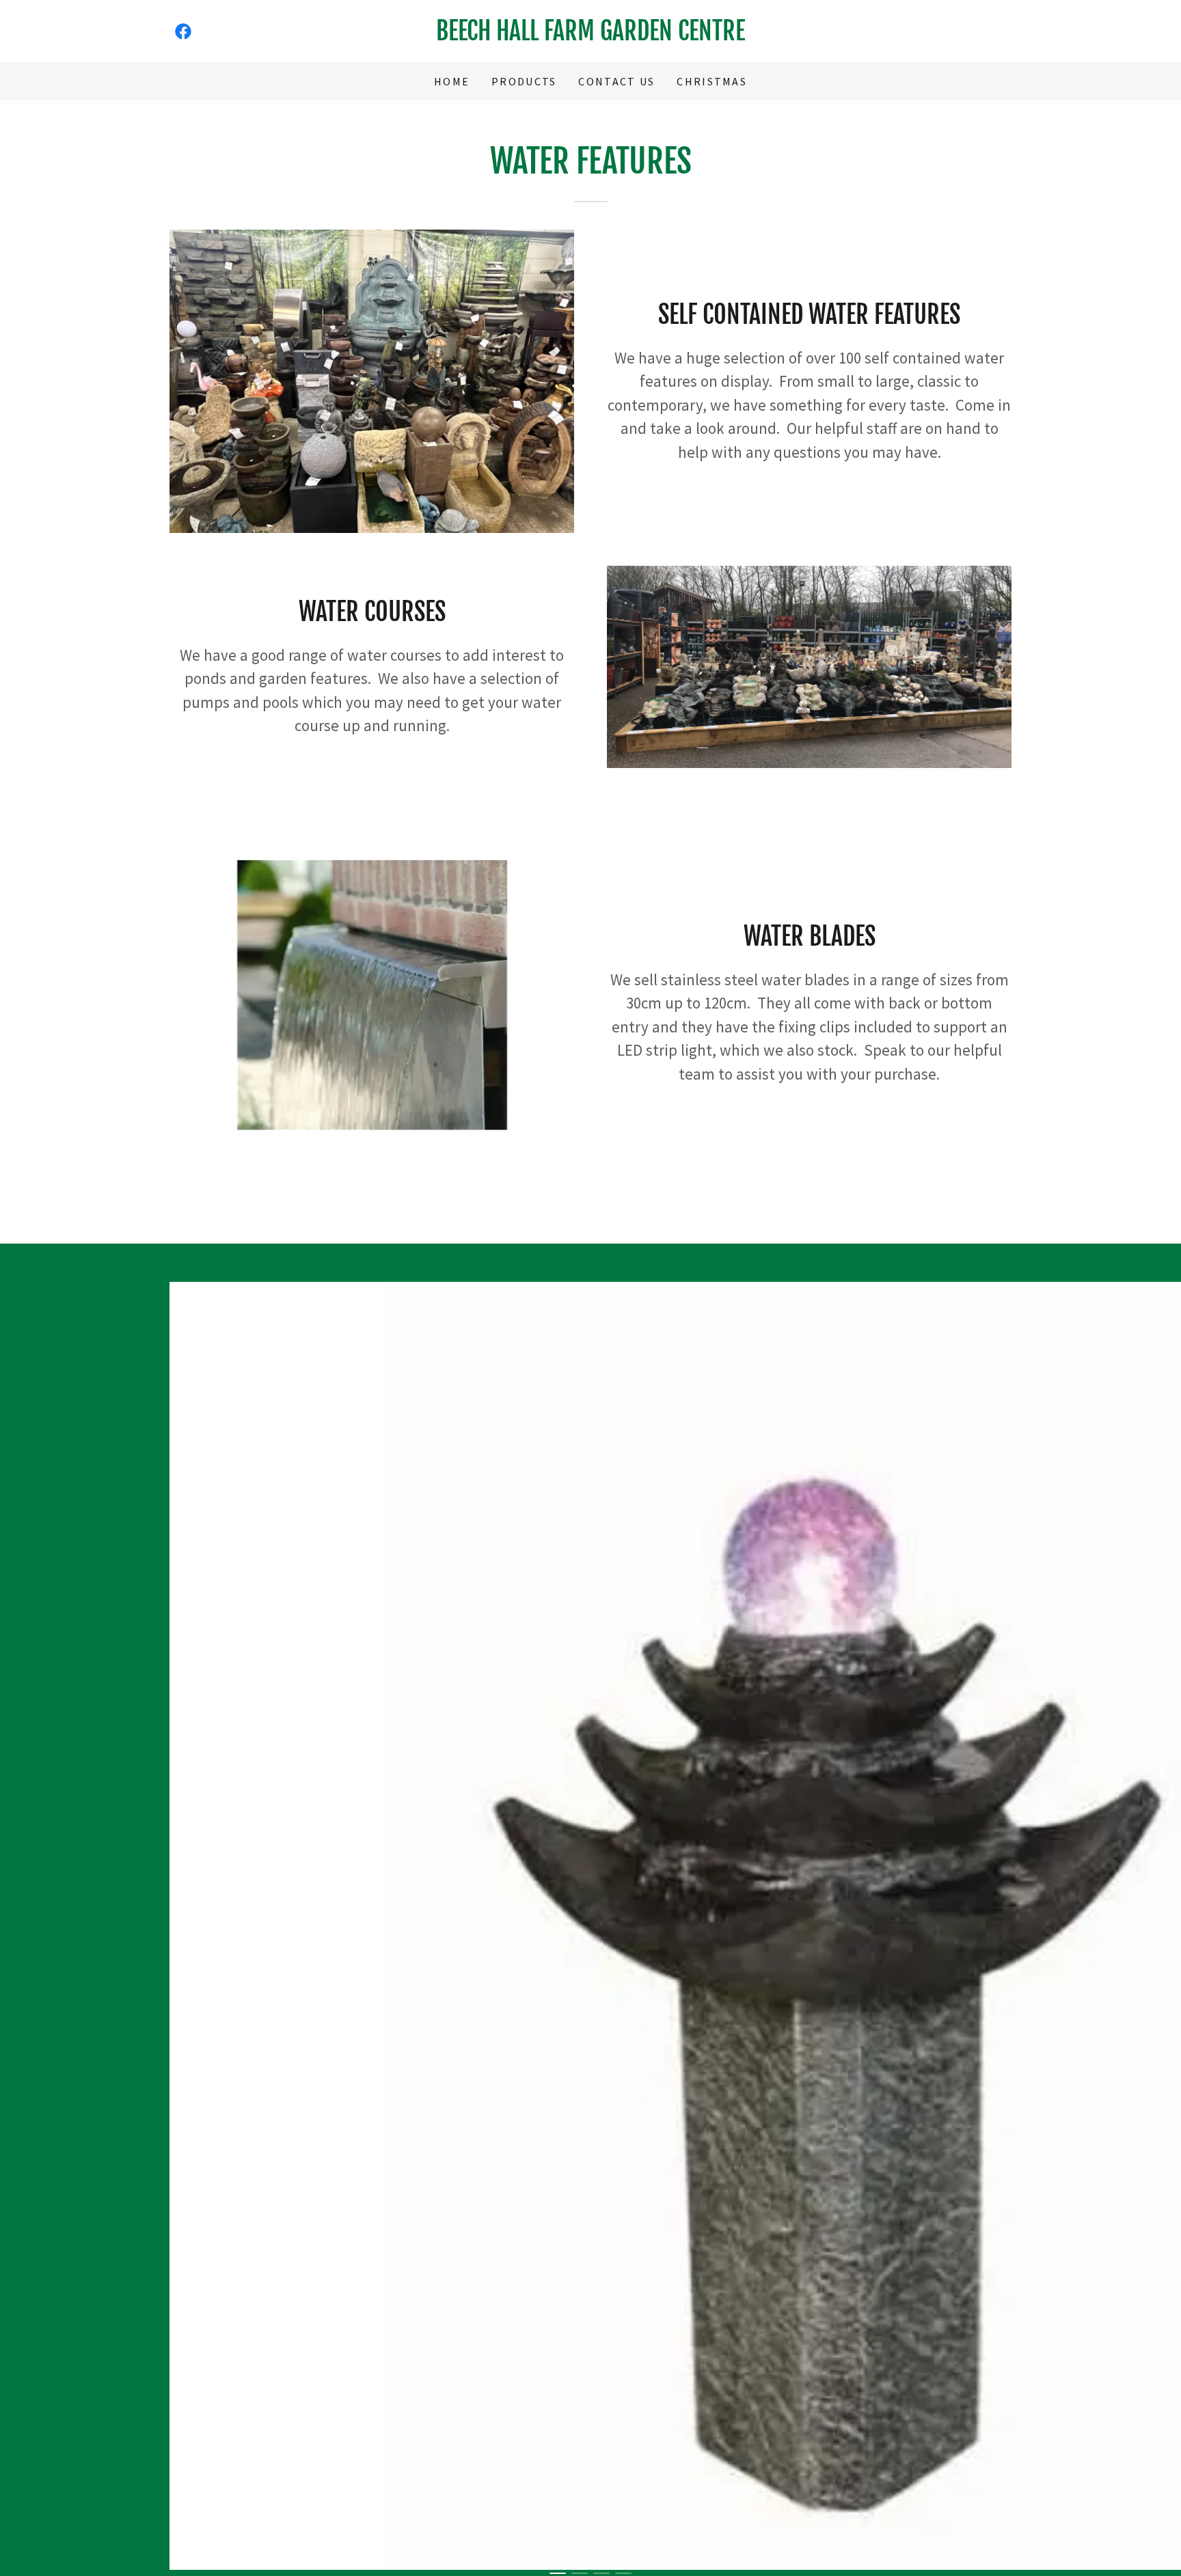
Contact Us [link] (616, 81)
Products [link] (524, 81)
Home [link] (452, 81)
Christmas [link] (712, 81)
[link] (183, 31)
